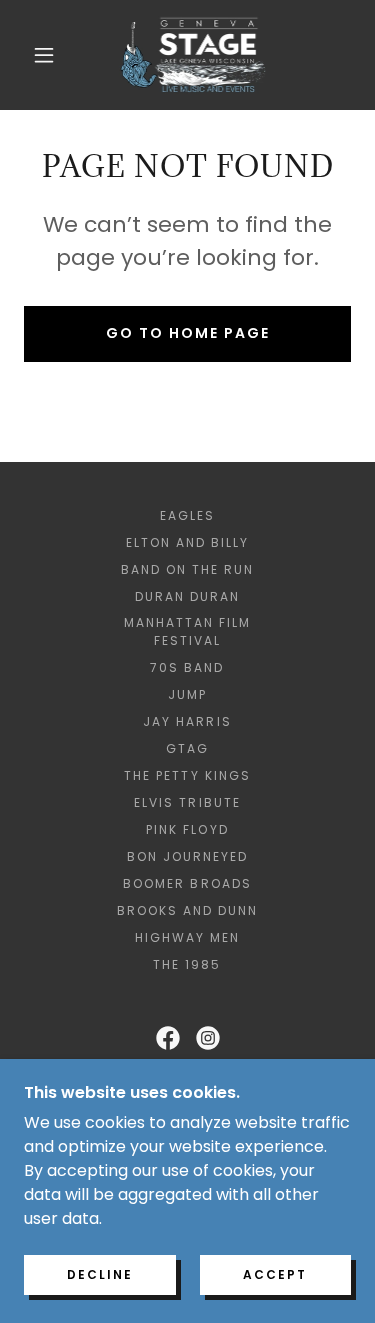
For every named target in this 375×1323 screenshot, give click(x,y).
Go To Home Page (188, 333)
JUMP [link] (187, 694)
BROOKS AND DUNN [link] (187, 910)
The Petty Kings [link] (187, 775)
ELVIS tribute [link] (187, 802)
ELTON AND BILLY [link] (187, 542)
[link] (191, 55)
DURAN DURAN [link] (187, 596)
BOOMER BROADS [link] (187, 883)
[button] (44, 55)
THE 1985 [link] (187, 964)
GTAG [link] (187, 748)
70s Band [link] (187, 667)
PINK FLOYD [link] (187, 829)
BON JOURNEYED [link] (187, 856)
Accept (275, 1274)
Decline (100, 1274)
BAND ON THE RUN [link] (187, 569)
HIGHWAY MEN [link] (187, 937)
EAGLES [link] (187, 515)
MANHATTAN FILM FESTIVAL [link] (187, 631)
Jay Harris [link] (187, 721)
